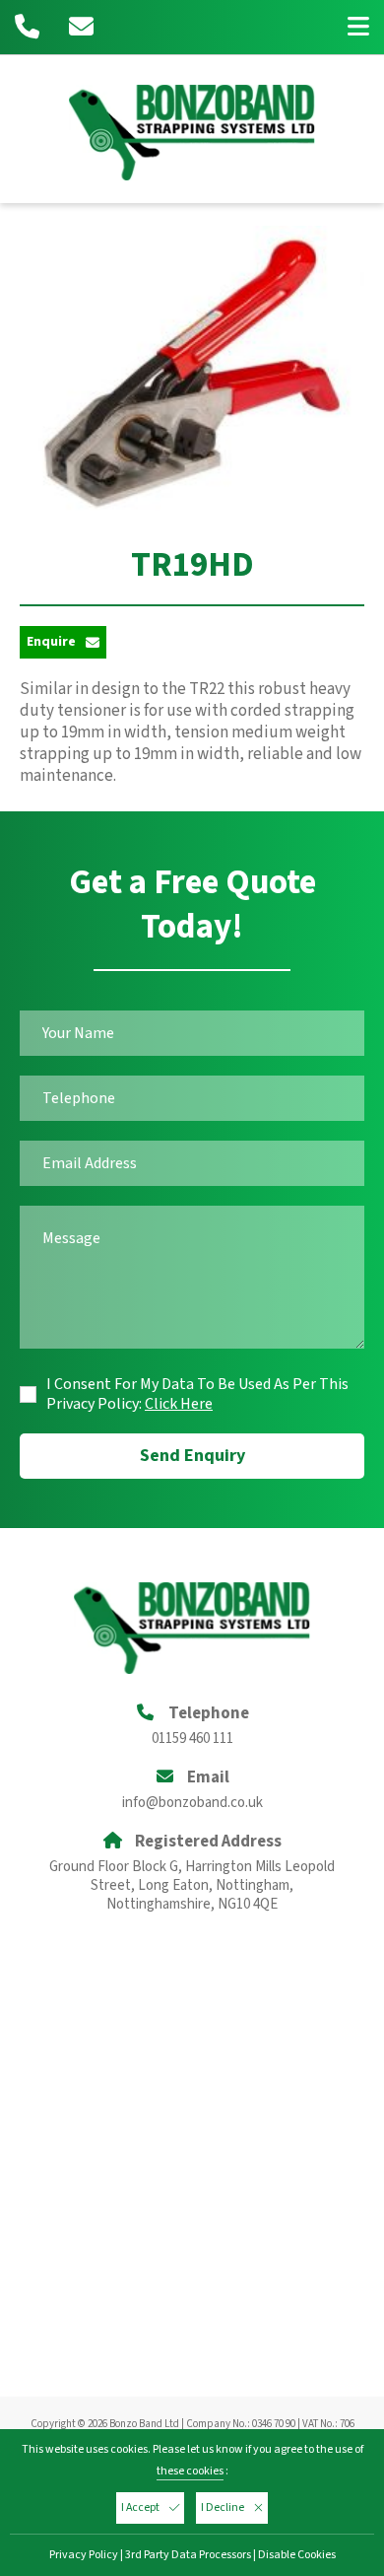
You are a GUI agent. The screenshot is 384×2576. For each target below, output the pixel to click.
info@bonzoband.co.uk (192, 1803)
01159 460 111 (192, 1739)
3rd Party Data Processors (188, 2555)
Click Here (179, 1404)
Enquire (51, 642)
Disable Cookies (297, 2555)
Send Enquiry (192, 1456)
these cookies (190, 2471)
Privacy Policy (84, 2555)
